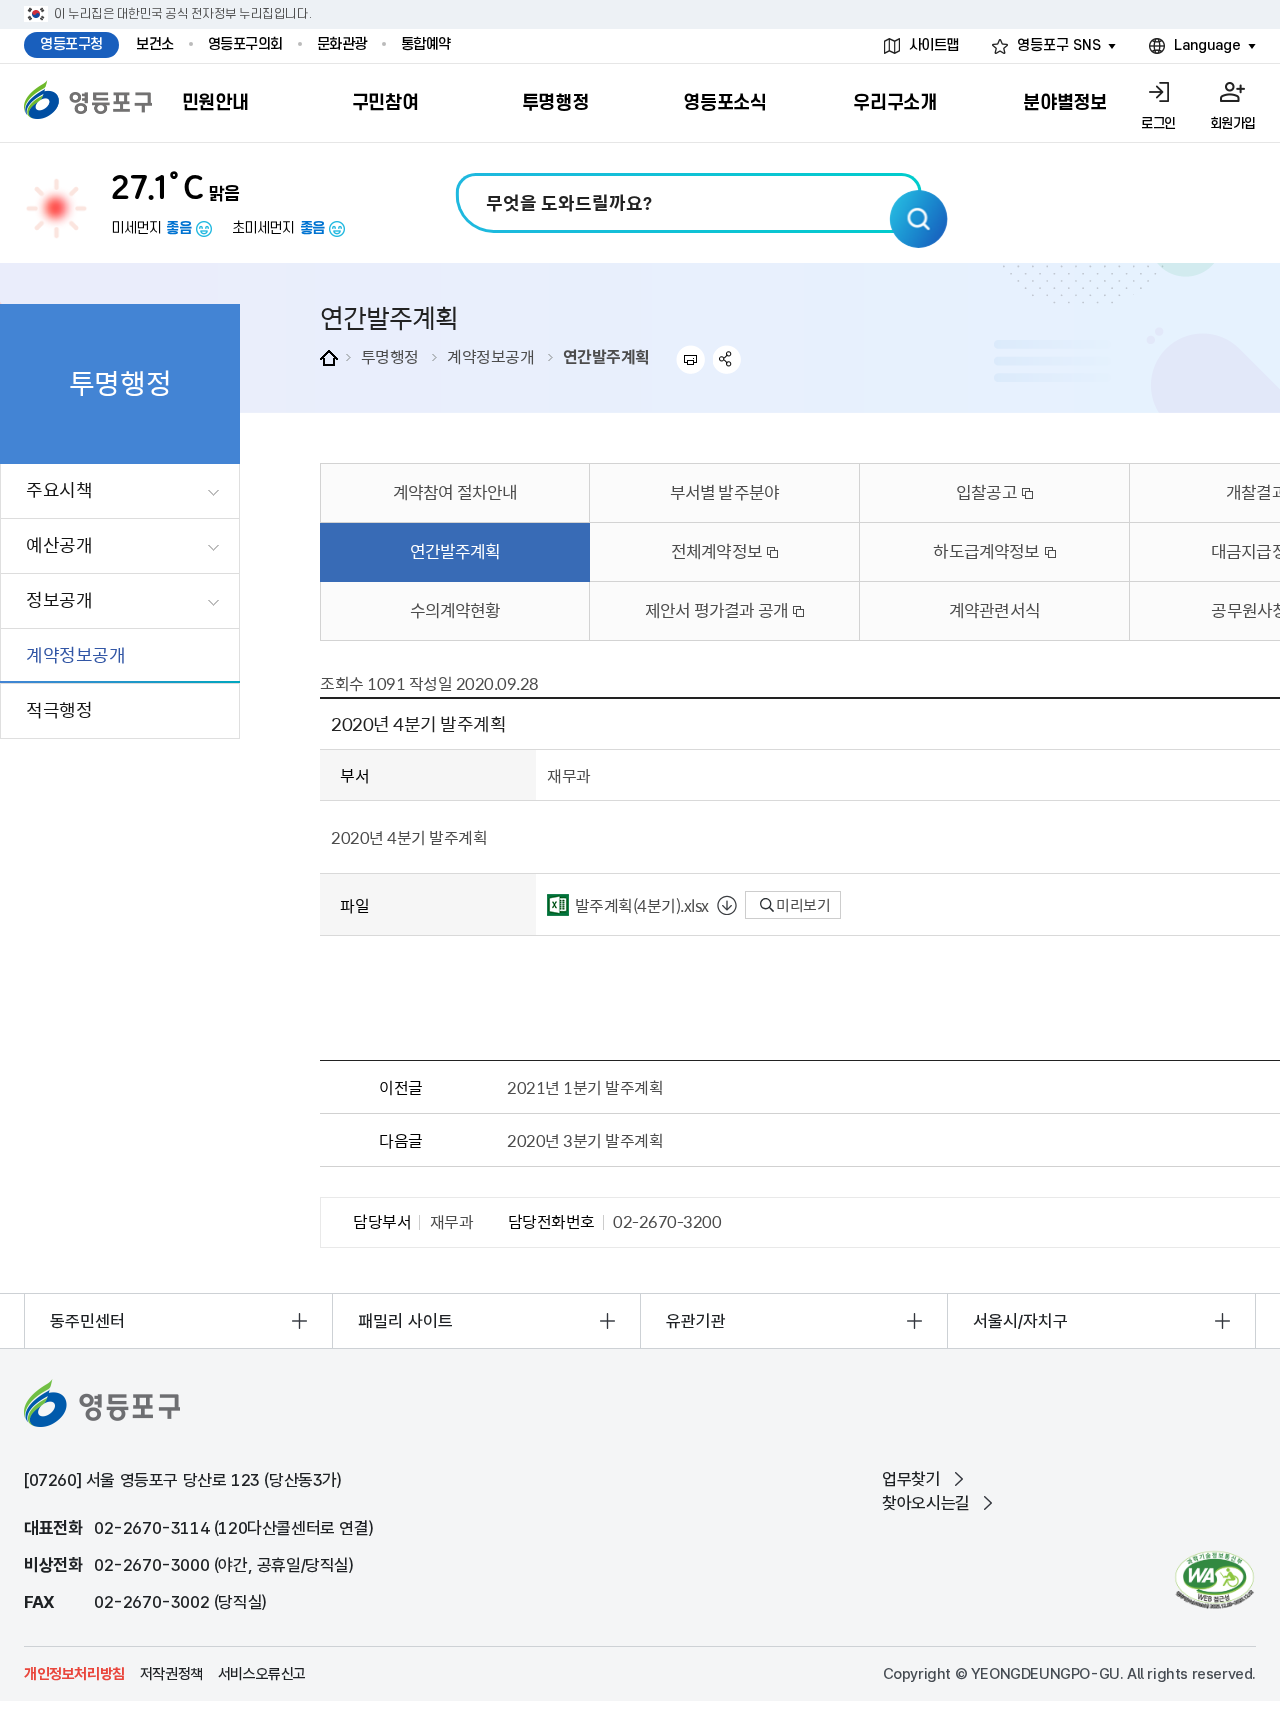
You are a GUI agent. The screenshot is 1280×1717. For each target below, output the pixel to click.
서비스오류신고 (262, 1674)
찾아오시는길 (926, 1503)
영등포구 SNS (1059, 45)
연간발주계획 (606, 356)
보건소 (155, 44)
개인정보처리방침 (74, 1674)
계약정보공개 (490, 356)
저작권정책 (171, 1674)
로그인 (1158, 123)
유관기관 (696, 1321)
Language (1207, 45)
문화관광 (342, 44)
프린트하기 (690, 359)
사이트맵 (934, 45)
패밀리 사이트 (405, 1321)
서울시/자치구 (1020, 1321)
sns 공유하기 (727, 359)
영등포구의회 (245, 44)
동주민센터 (87, 1321)
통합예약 (426, 44)
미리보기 (802, 905)
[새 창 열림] (1214, 1579)
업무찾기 (911, 1479)
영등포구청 (71, 44)
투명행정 (390, 356)
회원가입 (1233, 123)
